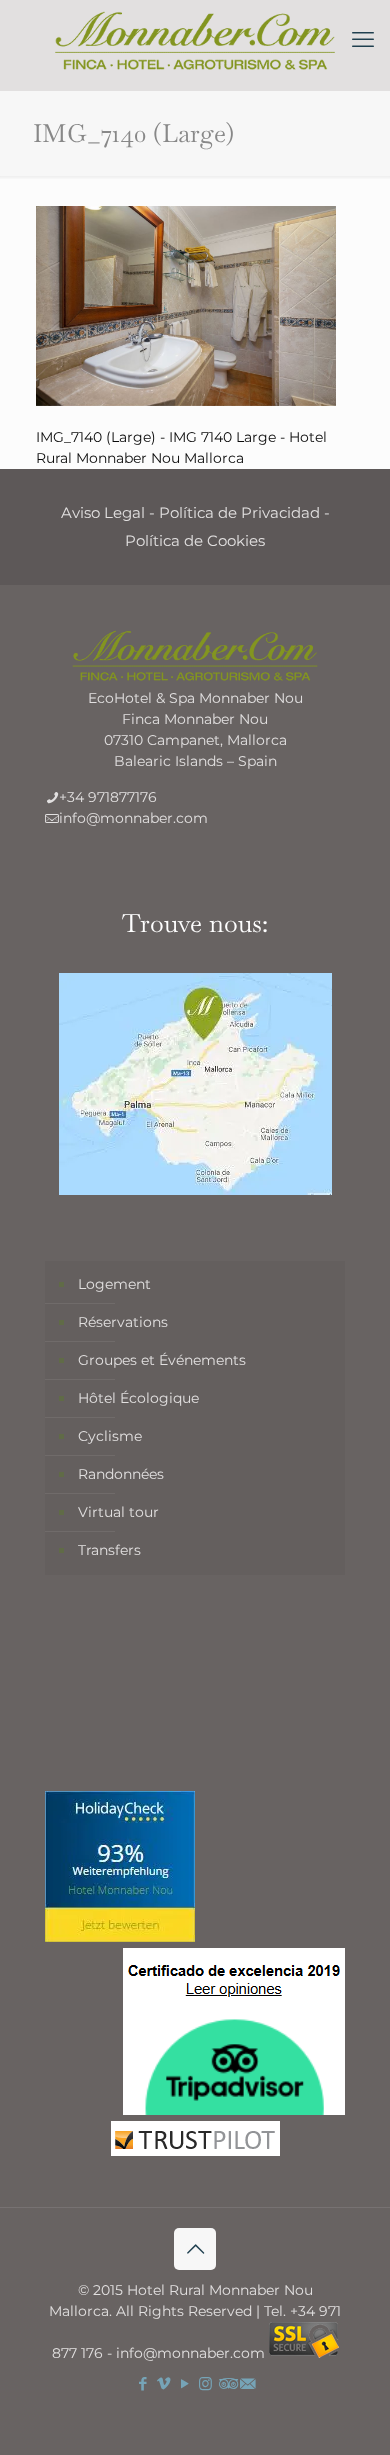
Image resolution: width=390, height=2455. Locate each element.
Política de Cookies (195, 540)
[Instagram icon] (205, 2383)
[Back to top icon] (195, 2249)
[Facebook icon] (142, 2383)
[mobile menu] (363, 40)
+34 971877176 (108, 797)
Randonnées (121, 1474)
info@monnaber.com (133, 818)
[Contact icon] (247, 2383)
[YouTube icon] (184, 2383)
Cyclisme (110, 1436)
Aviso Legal (103, 512)
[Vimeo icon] (163, 2383)
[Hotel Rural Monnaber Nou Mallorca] (195, 40)
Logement (114, 1284)
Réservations (123, 1322)
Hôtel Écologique (138, 1398)
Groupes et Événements (162, 1360)
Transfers (109, 1550)
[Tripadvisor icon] (226, 2383)
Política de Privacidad (239, 512)
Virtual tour (118, 1512)
